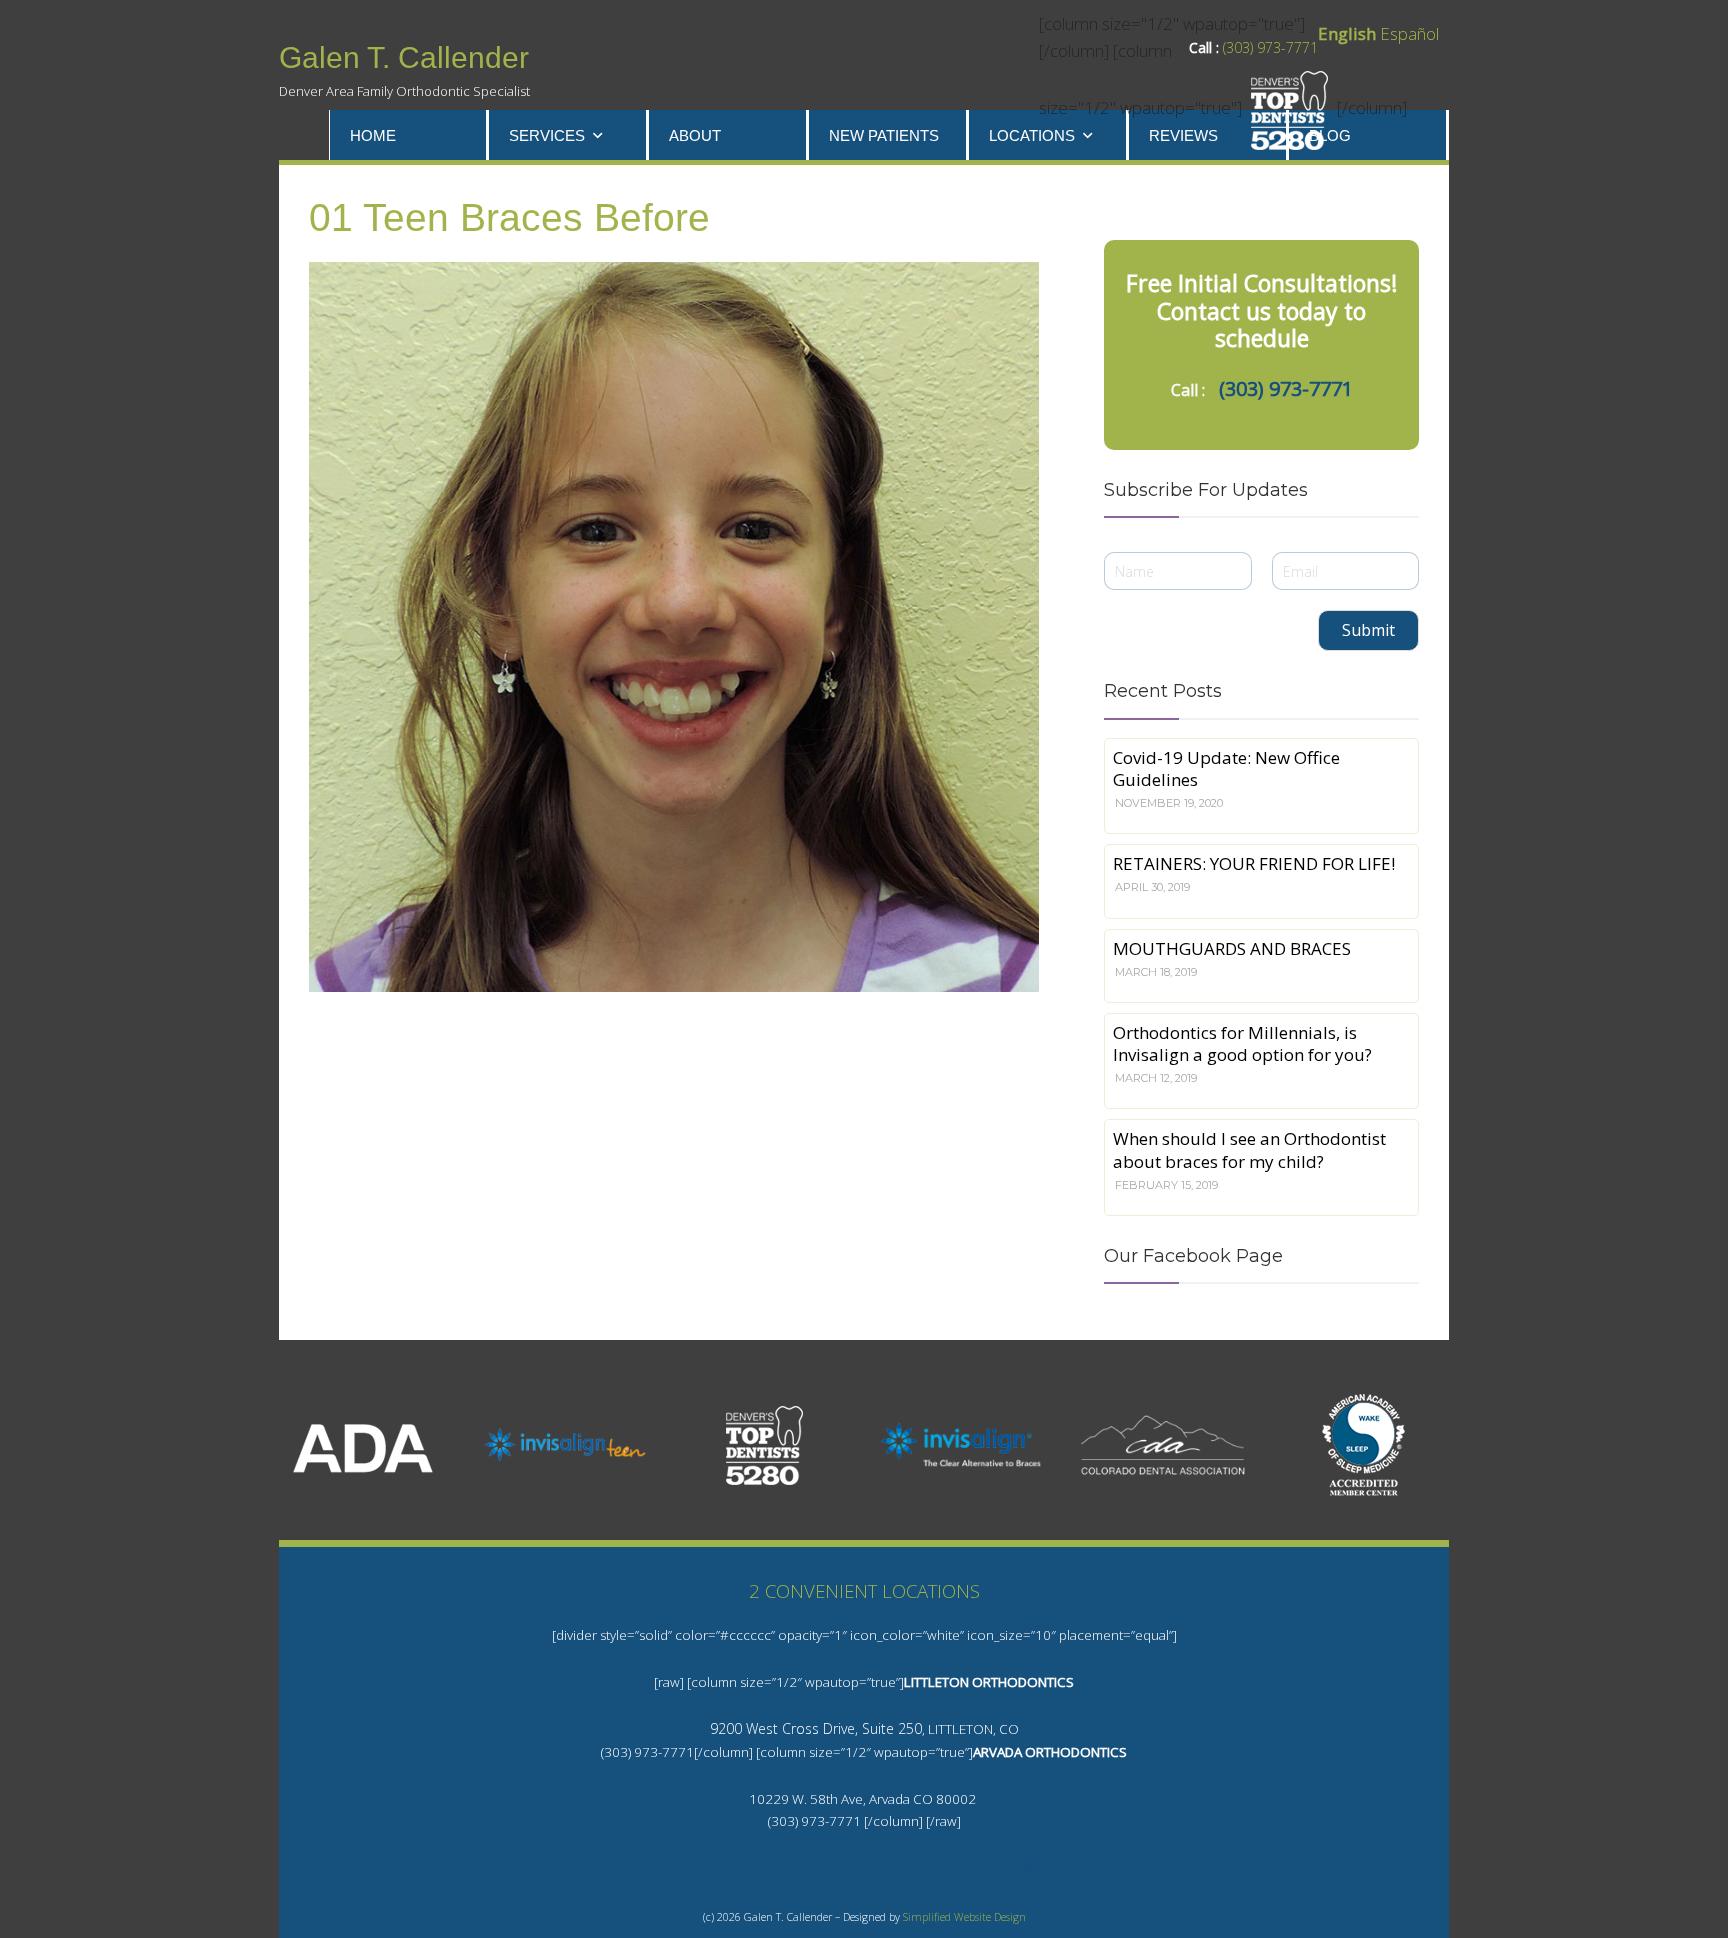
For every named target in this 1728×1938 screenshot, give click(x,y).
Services (547, 135)
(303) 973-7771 (1270, 47)
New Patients (884, 135)
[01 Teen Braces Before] (674, 627)
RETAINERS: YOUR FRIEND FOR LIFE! (1254, 863)
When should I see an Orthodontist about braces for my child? (1249, 1149)
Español (1409, 33)
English (1347, 33)
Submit (1368, 630)
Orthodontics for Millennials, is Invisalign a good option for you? (1242, 1043)
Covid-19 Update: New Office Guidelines (1226, 768)
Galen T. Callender (404, 57)
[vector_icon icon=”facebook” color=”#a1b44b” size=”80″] (864, 1868)
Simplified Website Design (964, 1917)
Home (373, 135)
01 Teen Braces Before (509, 217)
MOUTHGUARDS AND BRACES (1232, 948)
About (695, 135)
